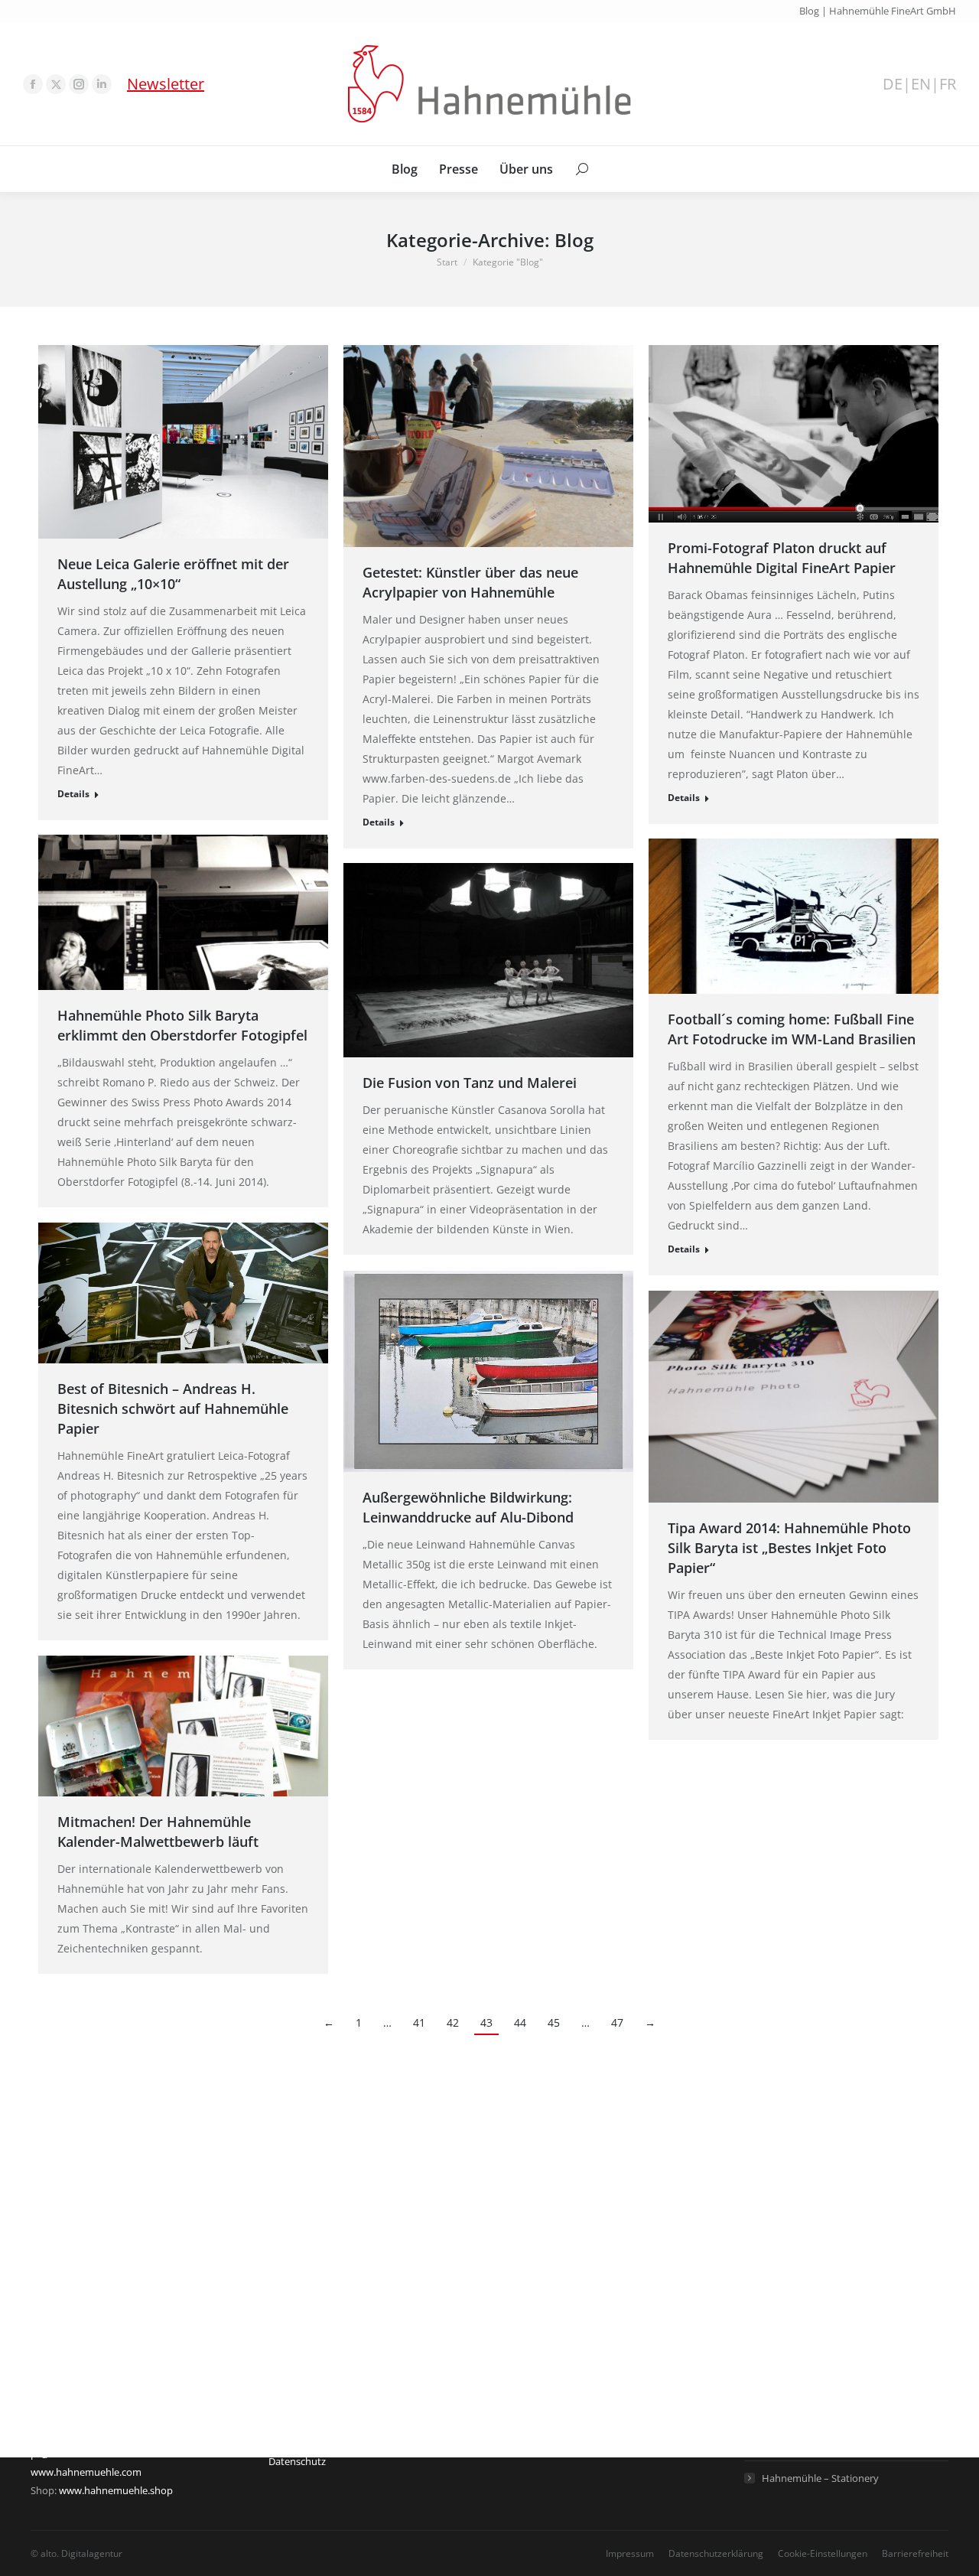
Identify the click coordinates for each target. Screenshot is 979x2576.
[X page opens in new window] (56, 84)
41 (419, 2022)
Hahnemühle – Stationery (820, 2478)
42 (453, 2022)
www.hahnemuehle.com (86, 2472)
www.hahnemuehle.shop (116, 2490)
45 (554, 2022)
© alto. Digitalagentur (76, 2553)
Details (73, 794)
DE (893, 84)
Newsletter (166, 84)
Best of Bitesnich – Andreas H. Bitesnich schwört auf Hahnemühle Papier (173, 1408)
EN (921, 84)
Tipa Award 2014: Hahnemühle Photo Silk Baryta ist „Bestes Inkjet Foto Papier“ (789, 1548)
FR (948, 84)
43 (486, 2022)
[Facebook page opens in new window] (33, 84)
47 (617, 2022)
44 (520, 2022)
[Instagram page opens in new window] (79, 84)
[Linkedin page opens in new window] (102, 84)
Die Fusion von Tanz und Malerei (470, 1083)
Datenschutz (297, 2461)
